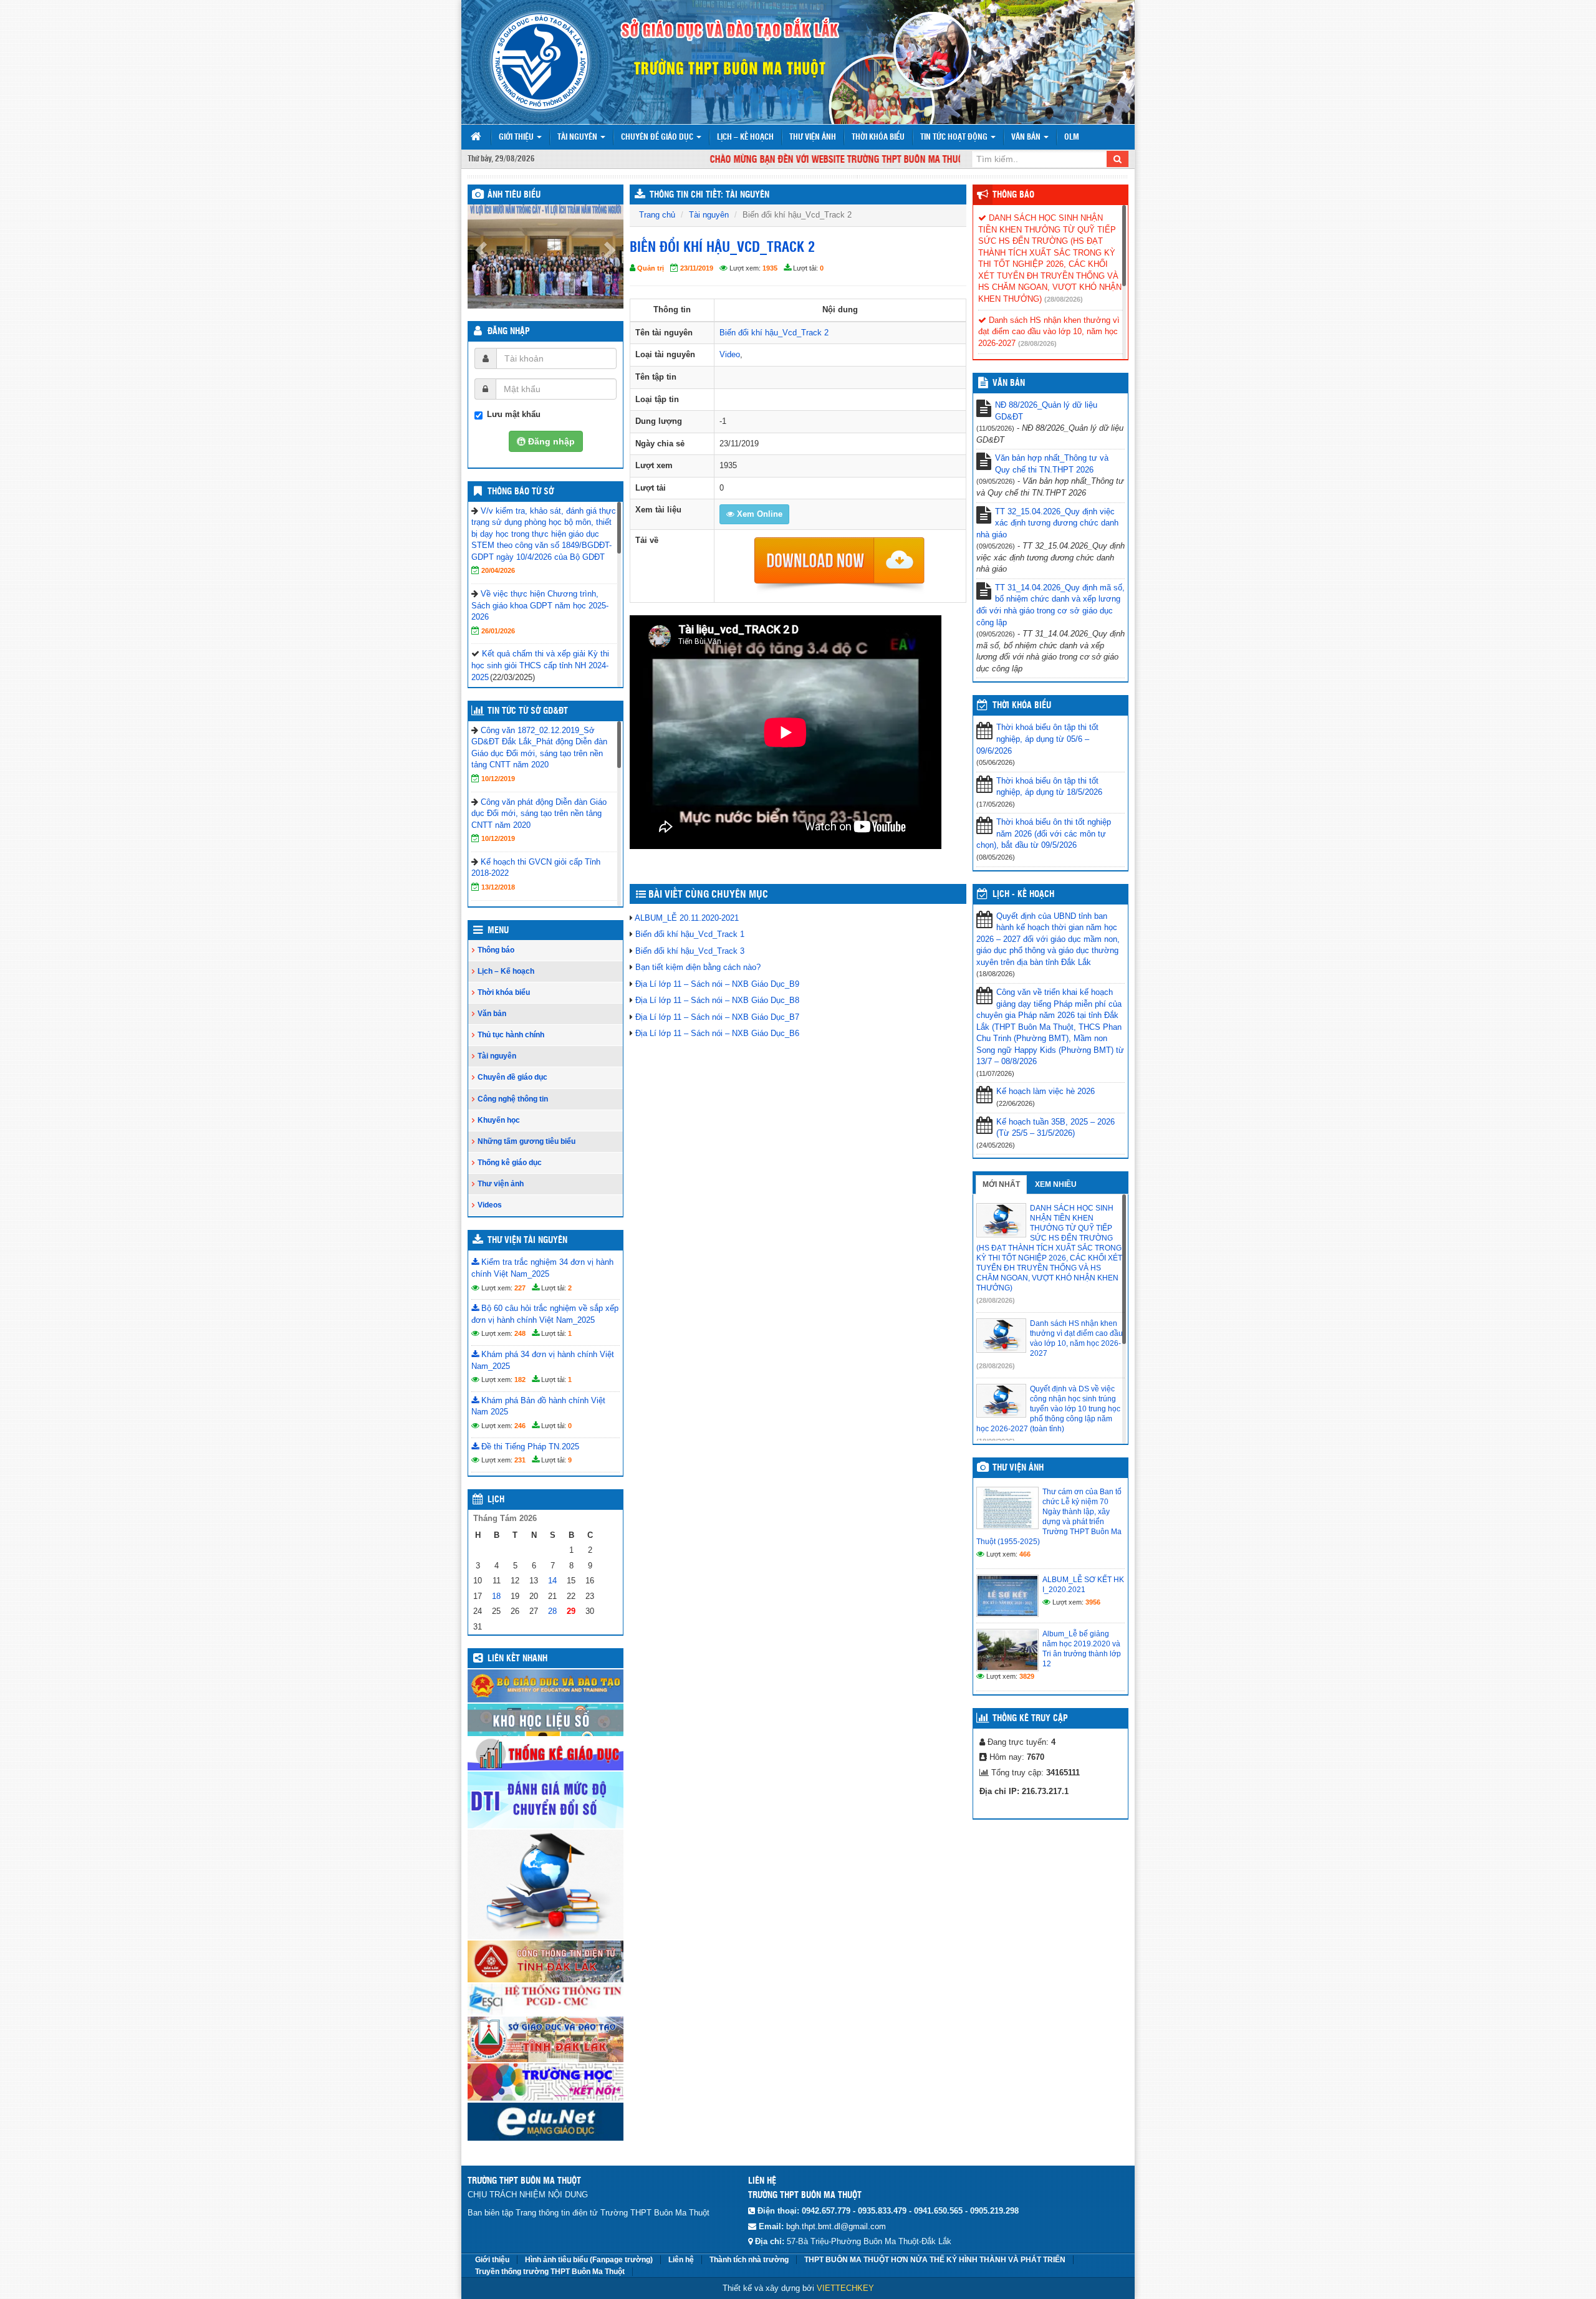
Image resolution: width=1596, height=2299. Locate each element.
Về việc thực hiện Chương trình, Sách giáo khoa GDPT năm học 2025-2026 (540, 605)
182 (520, 1380)
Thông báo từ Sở (521, 492)
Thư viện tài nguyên (527, 1241)
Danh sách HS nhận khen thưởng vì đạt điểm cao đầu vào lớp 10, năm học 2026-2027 (1049, 332)
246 (520, 1426)
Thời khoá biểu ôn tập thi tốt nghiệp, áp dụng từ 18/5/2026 (1049, 787)
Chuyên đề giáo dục (658, 137)
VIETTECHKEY (845, 2288)
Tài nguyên (578, 137)
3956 (1093, 1602)
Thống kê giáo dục (510, 1163)
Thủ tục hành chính (511, 1035)
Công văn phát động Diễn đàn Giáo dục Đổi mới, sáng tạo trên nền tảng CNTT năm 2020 (539, 814)
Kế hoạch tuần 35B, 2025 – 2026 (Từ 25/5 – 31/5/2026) (1055, 1128)
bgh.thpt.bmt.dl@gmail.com (836, 2226)
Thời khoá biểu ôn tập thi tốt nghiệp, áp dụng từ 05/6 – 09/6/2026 (1037, 739)
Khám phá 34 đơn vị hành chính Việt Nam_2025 (543, 1360)
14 (552, 1581)
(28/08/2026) (1064, 299)
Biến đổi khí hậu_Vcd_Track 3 (690, 951)
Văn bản (1027, 137)
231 (520, 1460)
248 (520, 1333)
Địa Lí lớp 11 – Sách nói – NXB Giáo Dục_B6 (717, 1033)
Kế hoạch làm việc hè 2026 (1046, 1091)
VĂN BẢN (1009, 383)
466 (1025, 1554)
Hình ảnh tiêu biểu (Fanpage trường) (589, 2260)
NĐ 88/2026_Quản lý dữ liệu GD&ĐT (1046, 411)
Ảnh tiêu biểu (514, 195)
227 (520, 1288)
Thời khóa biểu (878, 137)
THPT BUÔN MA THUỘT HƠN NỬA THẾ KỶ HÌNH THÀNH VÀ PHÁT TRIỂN (935, 2260)
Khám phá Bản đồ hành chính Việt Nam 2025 (538, 1406)
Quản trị (651, 268)
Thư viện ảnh (813, 137)
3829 (1027, 1676)
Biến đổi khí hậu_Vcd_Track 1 (690, 934)
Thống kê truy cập (1030, 1719)
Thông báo (496, 950)
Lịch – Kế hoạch (745, 137)
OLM (1072, 137)
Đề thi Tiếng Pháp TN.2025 (529, 1447)
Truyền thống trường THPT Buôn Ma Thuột (550, 2272)
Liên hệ (681, 2260)
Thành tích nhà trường (749, 2260)
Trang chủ (657, 215)
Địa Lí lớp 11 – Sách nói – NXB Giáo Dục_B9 (717, 984)
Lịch (496, 1500)
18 (496, 1596)
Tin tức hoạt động (955, 137)
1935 (770, 268)
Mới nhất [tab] (1001, 1184)
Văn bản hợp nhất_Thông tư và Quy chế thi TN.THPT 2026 (1052, 464)
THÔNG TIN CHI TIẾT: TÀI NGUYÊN (709, 195)
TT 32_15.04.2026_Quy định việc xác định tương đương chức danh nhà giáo (1047, 523)
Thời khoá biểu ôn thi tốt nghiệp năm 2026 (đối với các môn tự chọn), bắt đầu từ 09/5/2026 (1044, 833)
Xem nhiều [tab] (1056, 1184)
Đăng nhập (509, 332)
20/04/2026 (498, 570)
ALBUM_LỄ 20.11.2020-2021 (687, 918)
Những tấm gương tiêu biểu (526, 1141)
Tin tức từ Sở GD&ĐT (528, 711)
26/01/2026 (498, 631)
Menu (498, 931)
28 (552, 1611)
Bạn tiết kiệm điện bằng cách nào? (698, 967)
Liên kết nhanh (517, 1659)
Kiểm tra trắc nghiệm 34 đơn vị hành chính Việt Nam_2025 (542, 1268)
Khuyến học (499, 1120)
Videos (490, 1205)
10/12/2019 (498, 779)
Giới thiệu (517, 137)
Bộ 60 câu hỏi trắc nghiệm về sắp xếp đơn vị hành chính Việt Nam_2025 (545, 1314)
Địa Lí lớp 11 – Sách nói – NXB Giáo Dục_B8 (717, 1000)
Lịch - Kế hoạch (1023, 895)
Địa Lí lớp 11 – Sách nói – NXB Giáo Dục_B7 (717, 1017)
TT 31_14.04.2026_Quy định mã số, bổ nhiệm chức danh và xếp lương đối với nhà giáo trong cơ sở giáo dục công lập (1050, 605)
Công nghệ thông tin (513, 1099)
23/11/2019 (697, 268)
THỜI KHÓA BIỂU (1022, 706)
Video (730, 354)
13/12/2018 (498, 887)
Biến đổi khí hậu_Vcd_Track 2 (774, 333)
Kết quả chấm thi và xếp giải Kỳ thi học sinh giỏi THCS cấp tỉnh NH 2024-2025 (540, 665)
